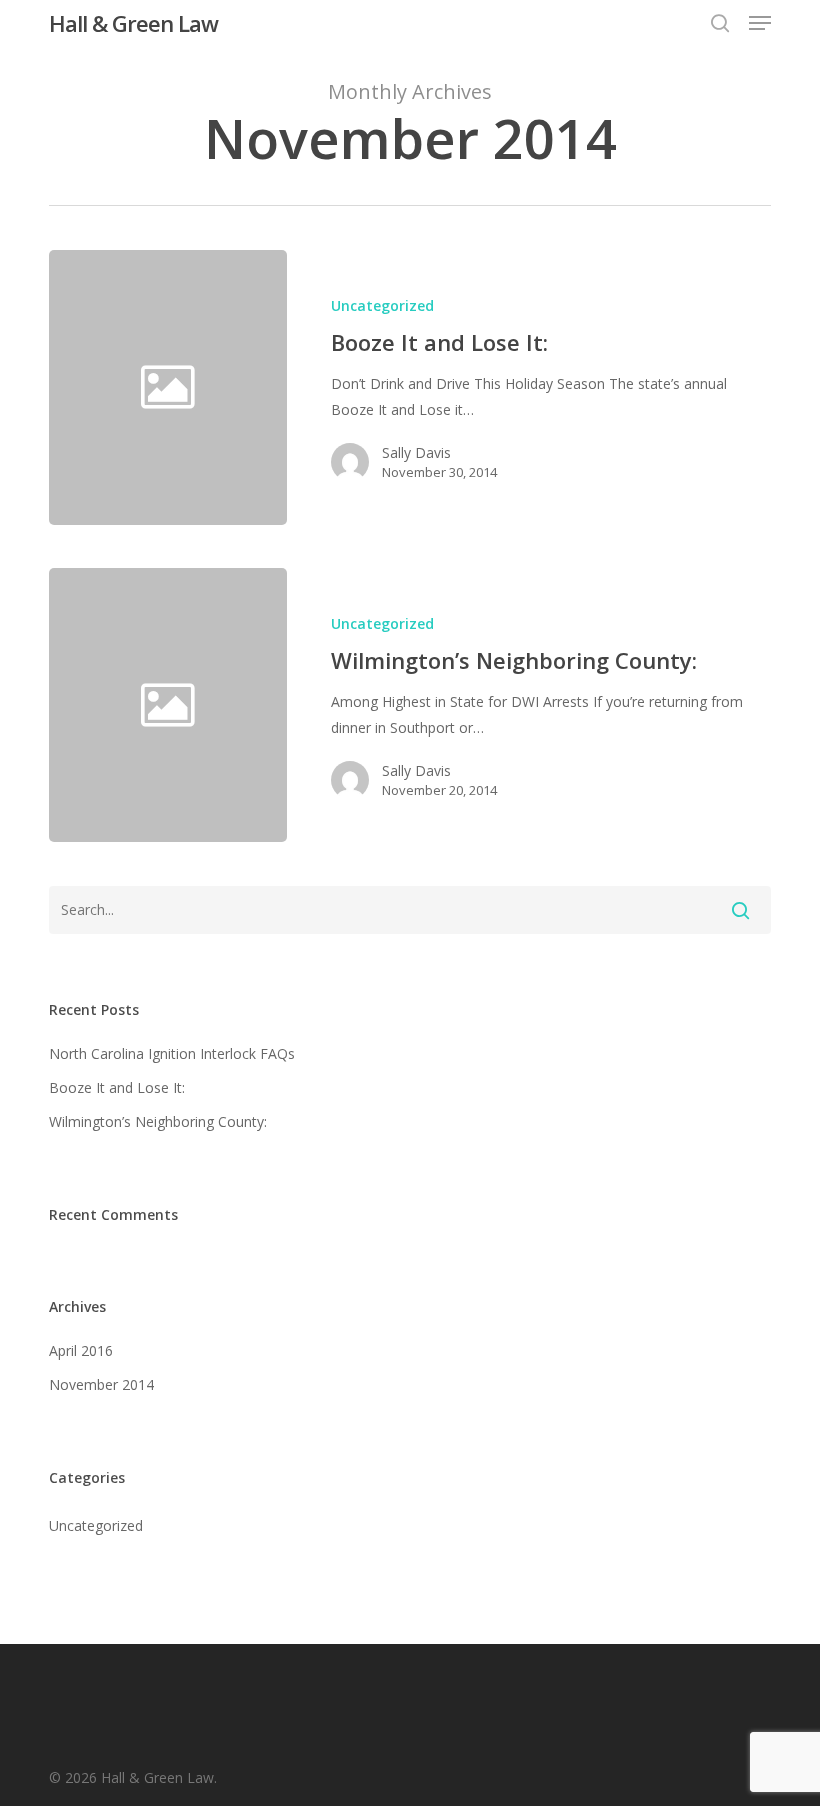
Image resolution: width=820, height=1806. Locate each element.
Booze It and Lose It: (117, 1087)
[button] (760, 23)
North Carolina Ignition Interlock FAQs (172, 1053)
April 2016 (81, 1350)
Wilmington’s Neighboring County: (158, 1121)
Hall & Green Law (133, 23)
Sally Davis (416, 452)
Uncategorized (382, 305)
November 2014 (101, 1384)
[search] (720, 23)
